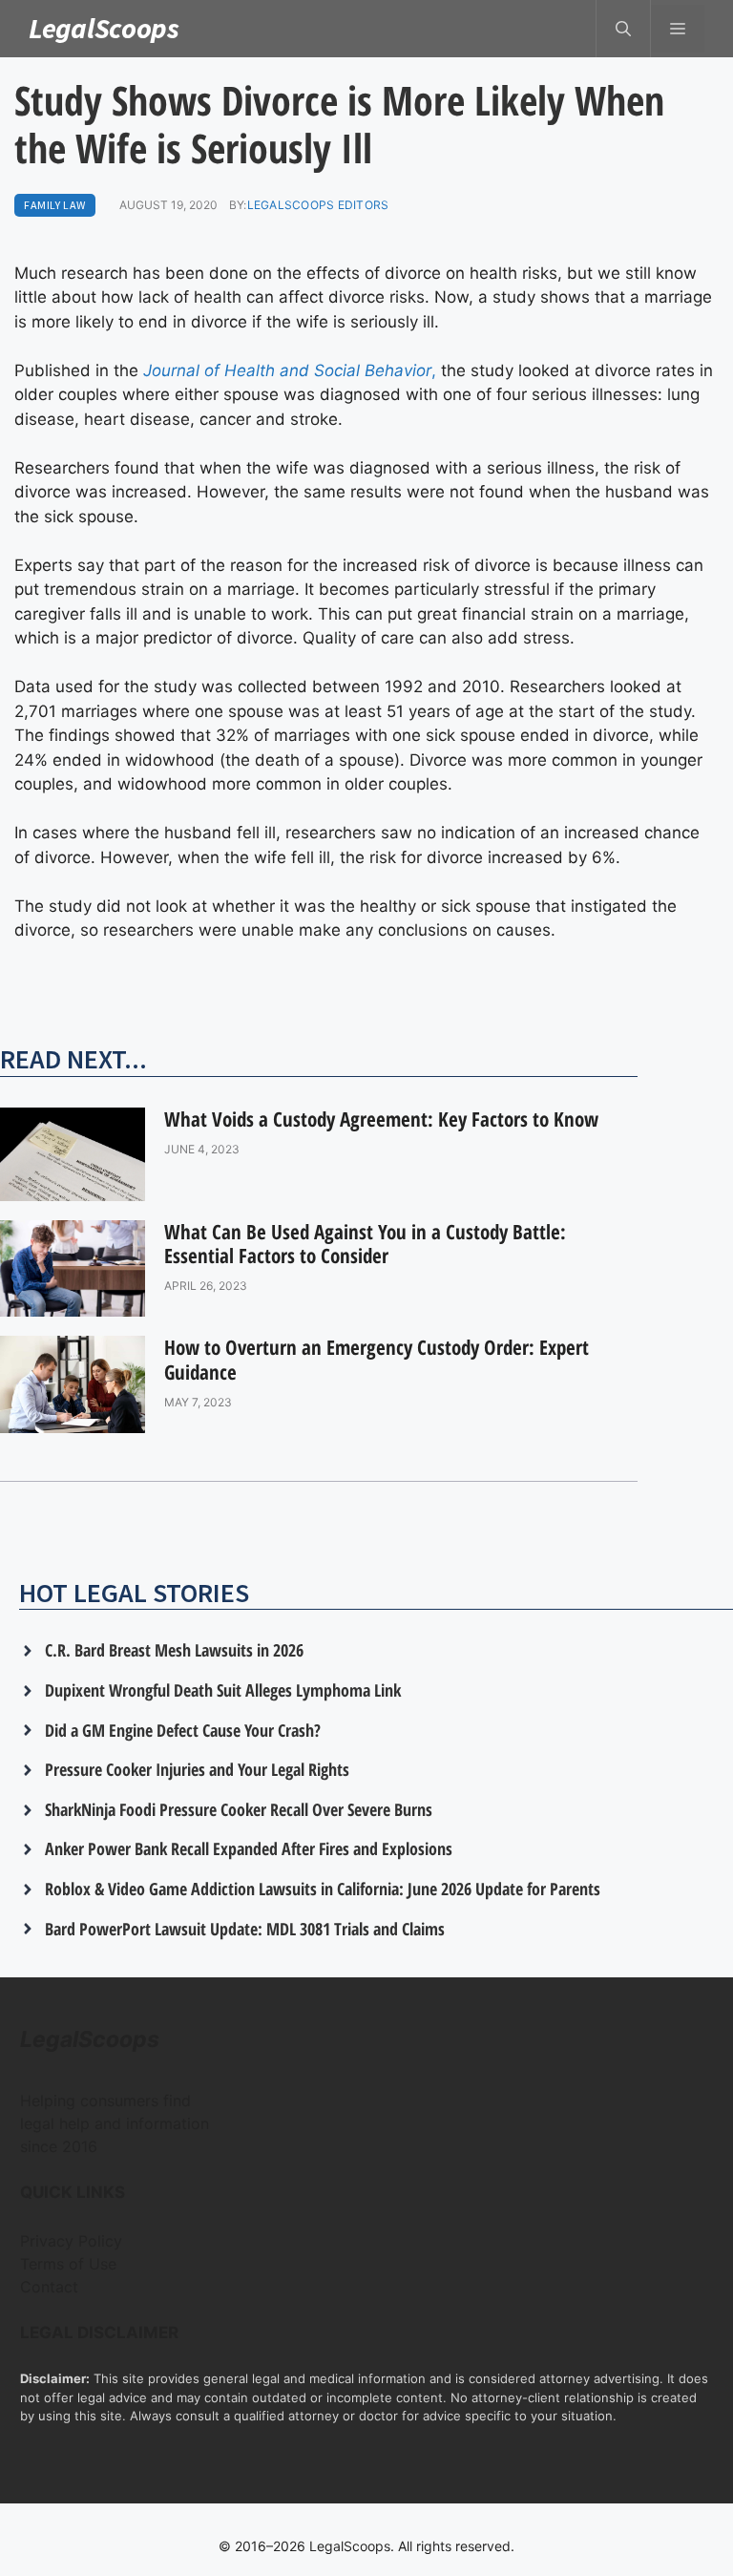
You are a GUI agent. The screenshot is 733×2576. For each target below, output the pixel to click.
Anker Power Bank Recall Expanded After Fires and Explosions (249, 1848)
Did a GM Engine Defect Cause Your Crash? (183, 1730)
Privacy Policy (71, 2241)
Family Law (55, 205)
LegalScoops (104, 28)
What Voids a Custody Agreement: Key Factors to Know (381, 1119)
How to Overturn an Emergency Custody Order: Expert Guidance (377, 1359)
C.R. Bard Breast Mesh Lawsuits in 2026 (174, 1650)
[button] (623, 29)
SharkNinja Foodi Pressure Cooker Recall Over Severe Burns (239, 1809)
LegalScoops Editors (318, 205)
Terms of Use (68, 2264)
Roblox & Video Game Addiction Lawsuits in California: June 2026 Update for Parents (323, 1889)
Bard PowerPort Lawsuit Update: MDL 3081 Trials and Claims (245, 1929)
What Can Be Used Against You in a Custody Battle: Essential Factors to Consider (365, 1244)
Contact (49, 2287)
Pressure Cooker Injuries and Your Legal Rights (197, 1769)
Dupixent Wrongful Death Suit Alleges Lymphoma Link (223, 1690)
